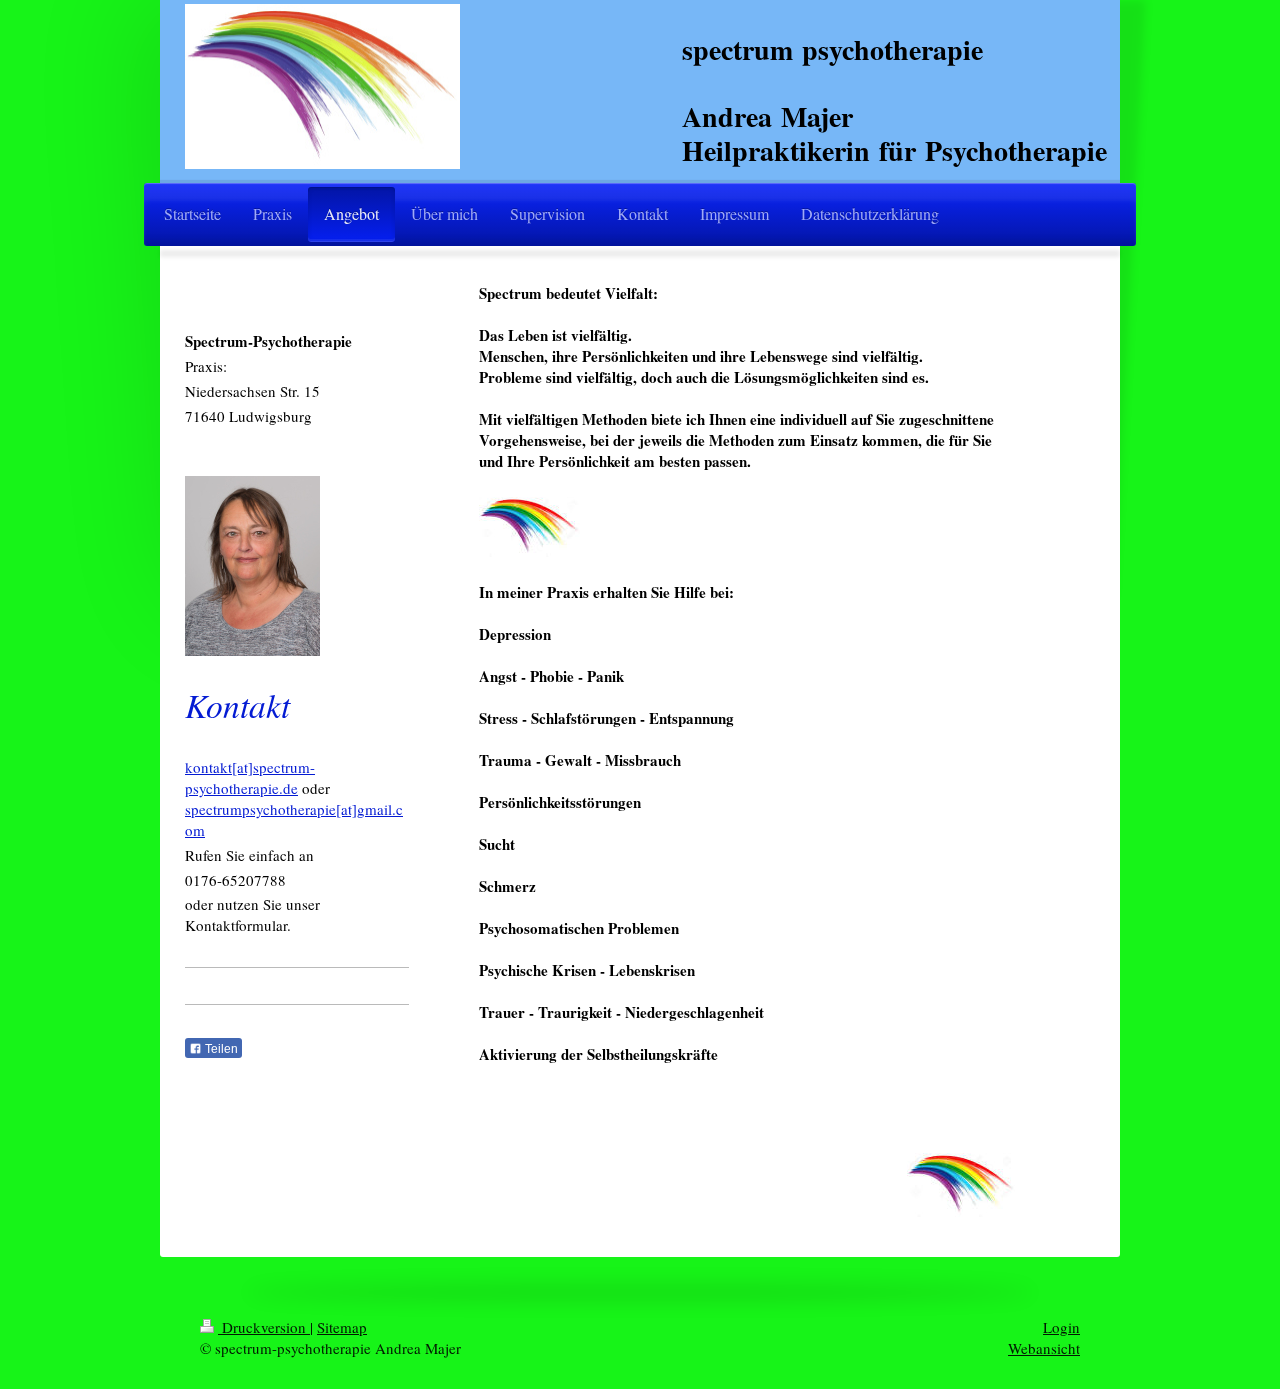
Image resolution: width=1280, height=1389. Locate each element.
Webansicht (1044, 1348)
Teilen (220, 1049)
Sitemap (342, 1327)
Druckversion (264, 1327)
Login (1061, 1327)
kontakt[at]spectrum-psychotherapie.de (250, 777)
